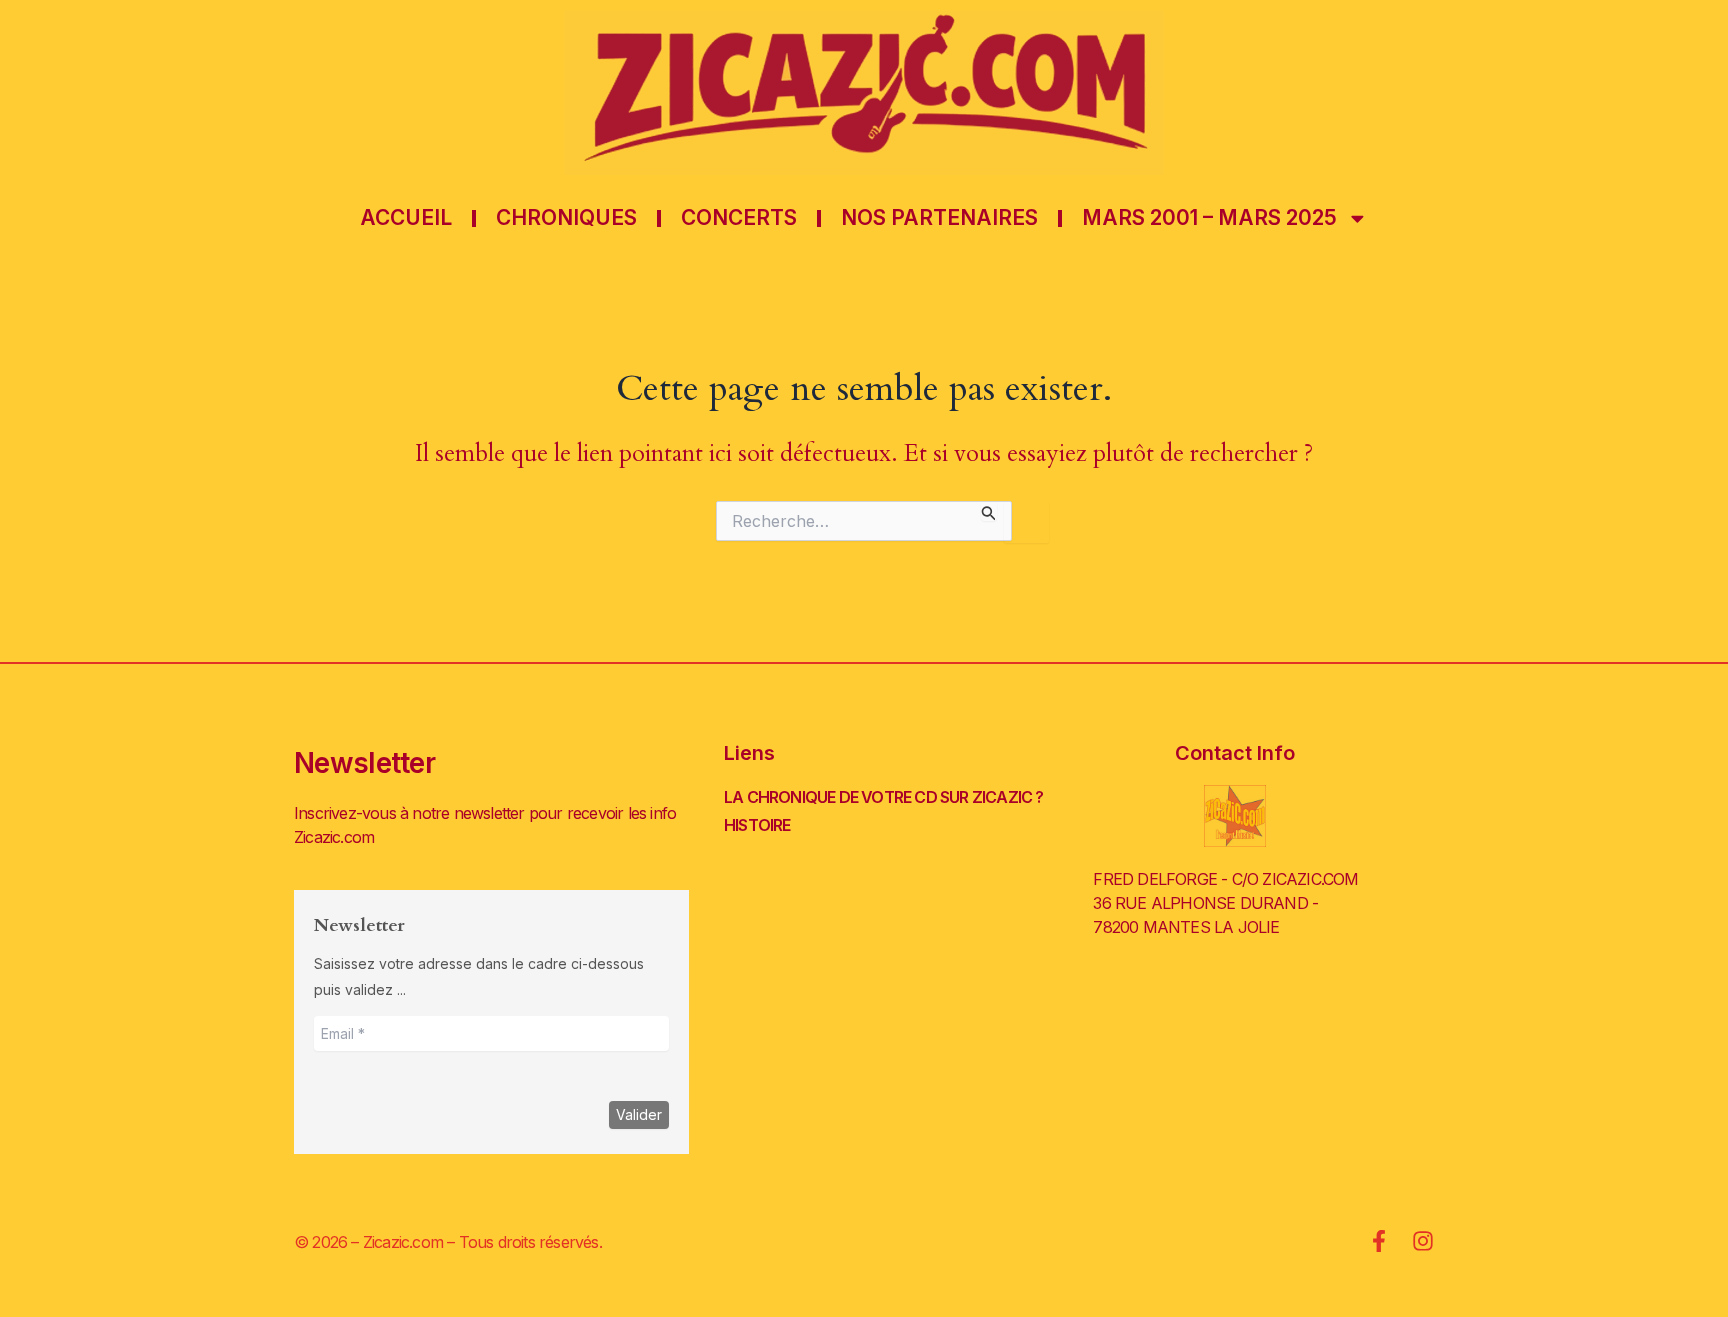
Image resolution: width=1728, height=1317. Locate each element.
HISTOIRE (757, 825)
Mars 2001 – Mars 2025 (1209, 217)
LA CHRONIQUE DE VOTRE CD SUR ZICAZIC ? (884, 797)
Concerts (739, 217)
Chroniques (566, 217)
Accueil (406, 217)
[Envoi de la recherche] (989, 510)
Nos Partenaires (939, 217)
